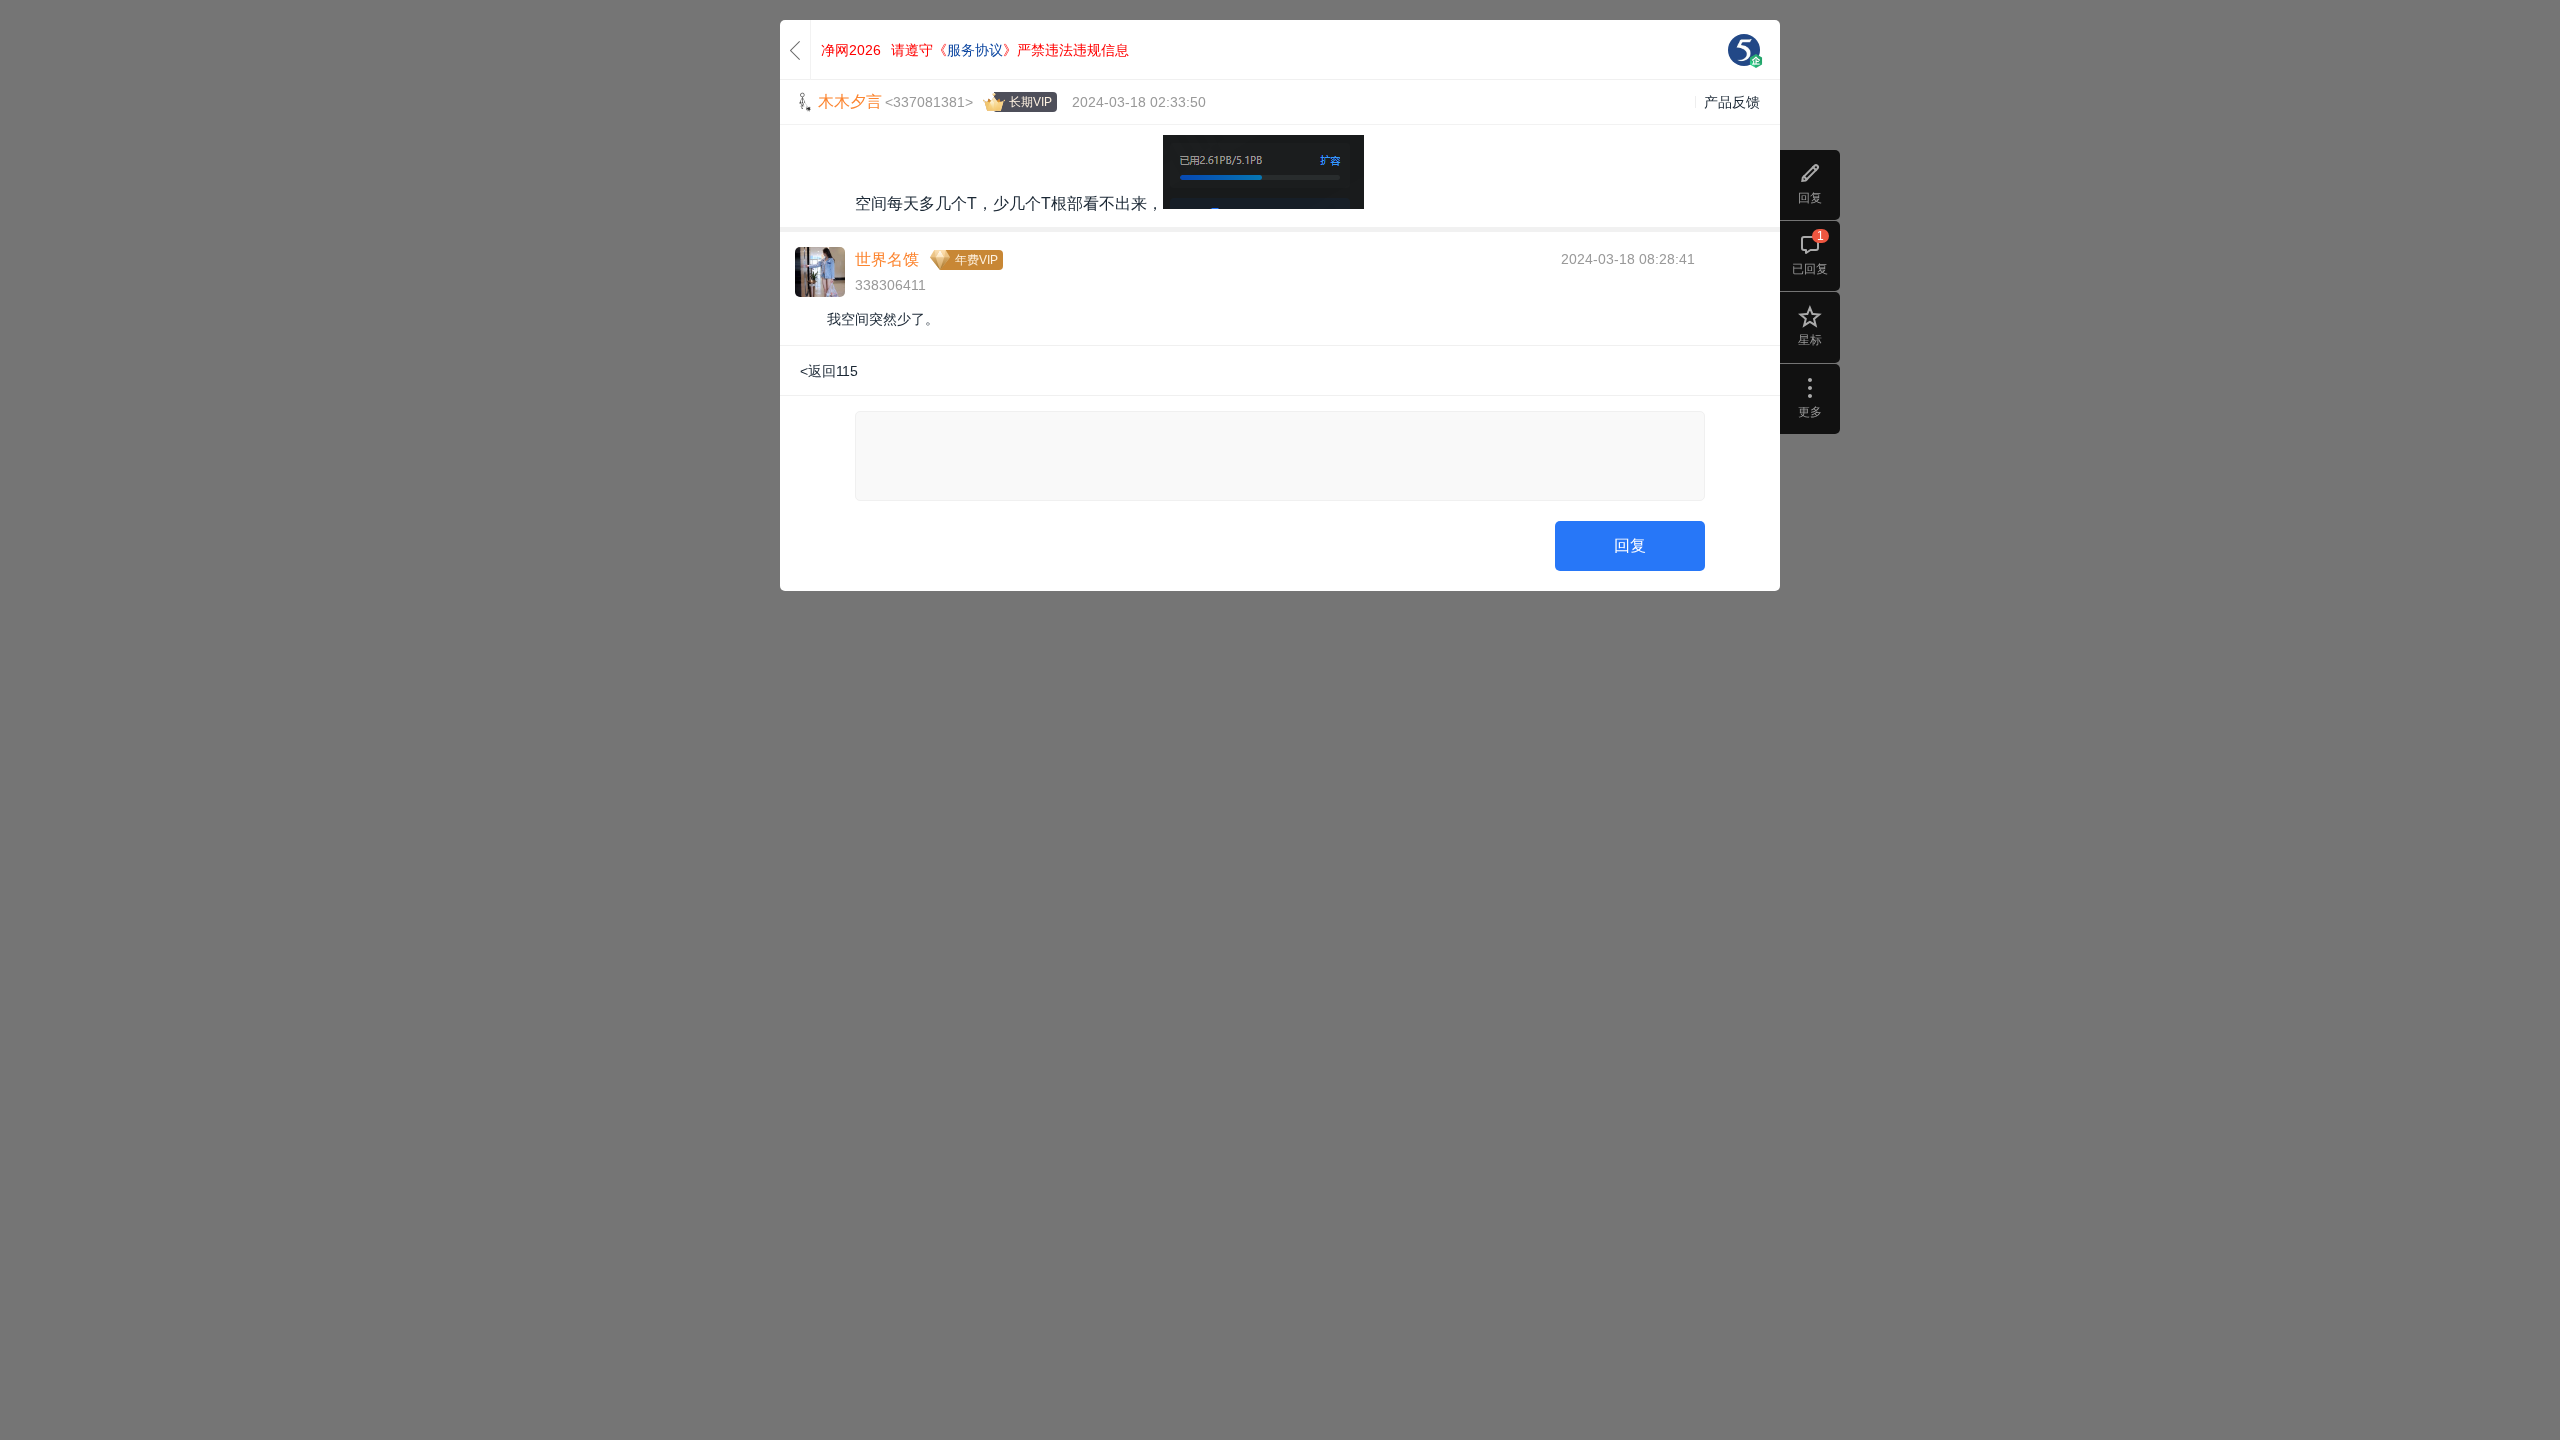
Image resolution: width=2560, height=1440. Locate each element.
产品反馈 (1732, 102)
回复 (1630, 545)
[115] (1744, 50)
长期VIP (1030, 102)
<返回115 (829, 371)
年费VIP (976, 260)
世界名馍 (887, 259)
